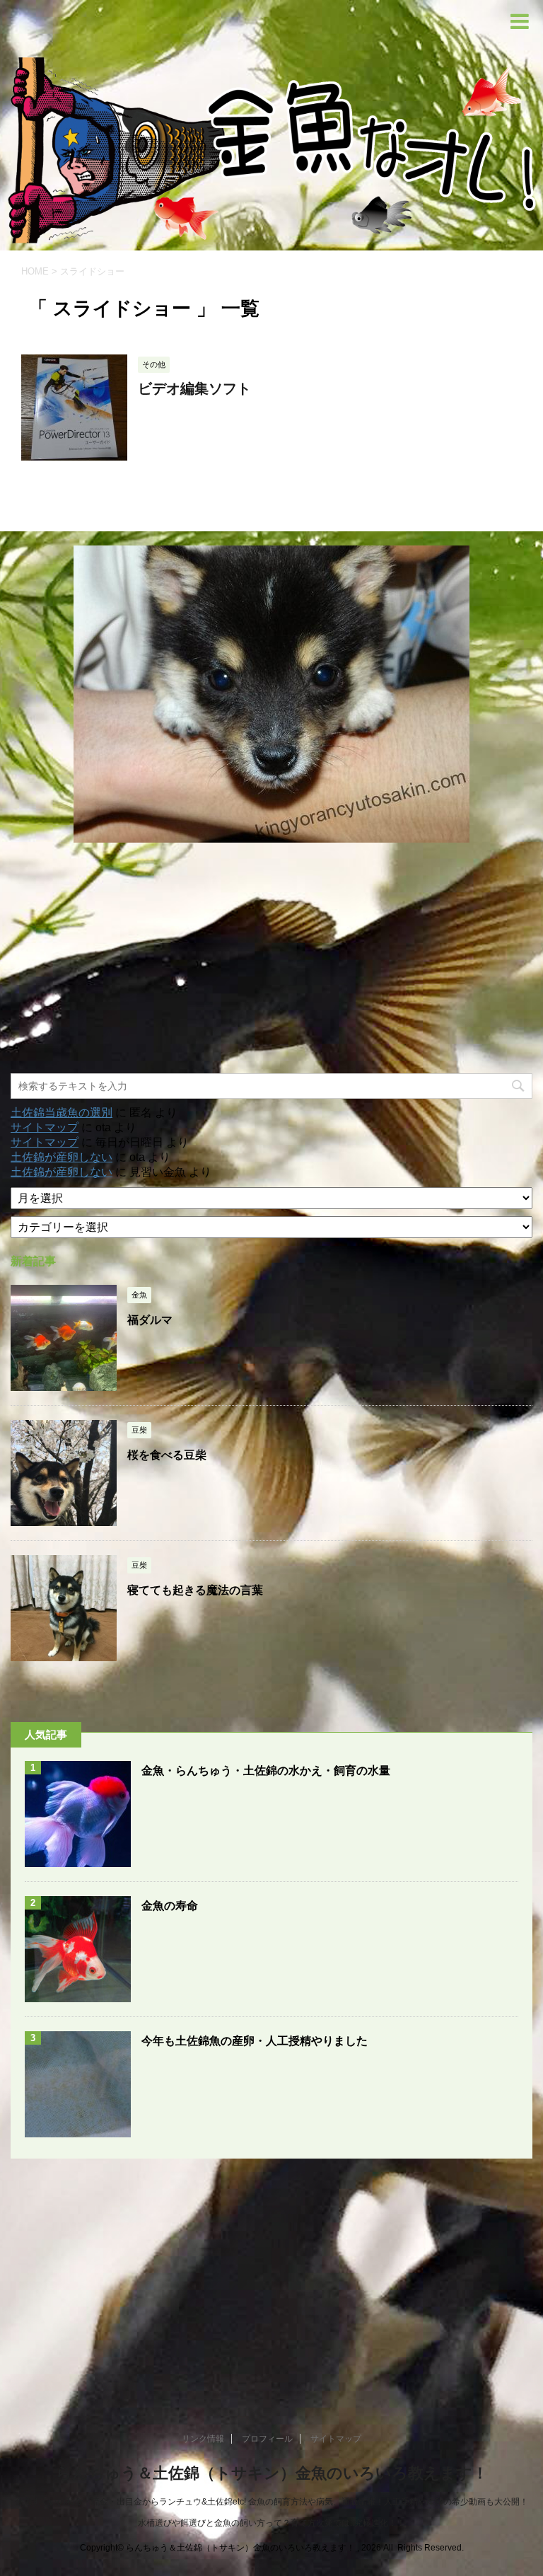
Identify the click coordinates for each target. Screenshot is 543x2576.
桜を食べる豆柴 (167, 1455)
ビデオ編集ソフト (194, 388)
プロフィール (267, 2439)
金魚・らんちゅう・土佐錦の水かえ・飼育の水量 (266, 1771)
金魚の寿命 (170, 1906)
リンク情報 (203, 2439)
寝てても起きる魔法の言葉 (195, 1590)
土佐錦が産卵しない (62, 1157)
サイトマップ (45, 1127)
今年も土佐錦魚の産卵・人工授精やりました (255, 2041)
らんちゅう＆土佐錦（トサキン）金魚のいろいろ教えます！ (272, 2473)
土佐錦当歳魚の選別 (62, 1113)
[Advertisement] (271, 958)
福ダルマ (150, 1320)
